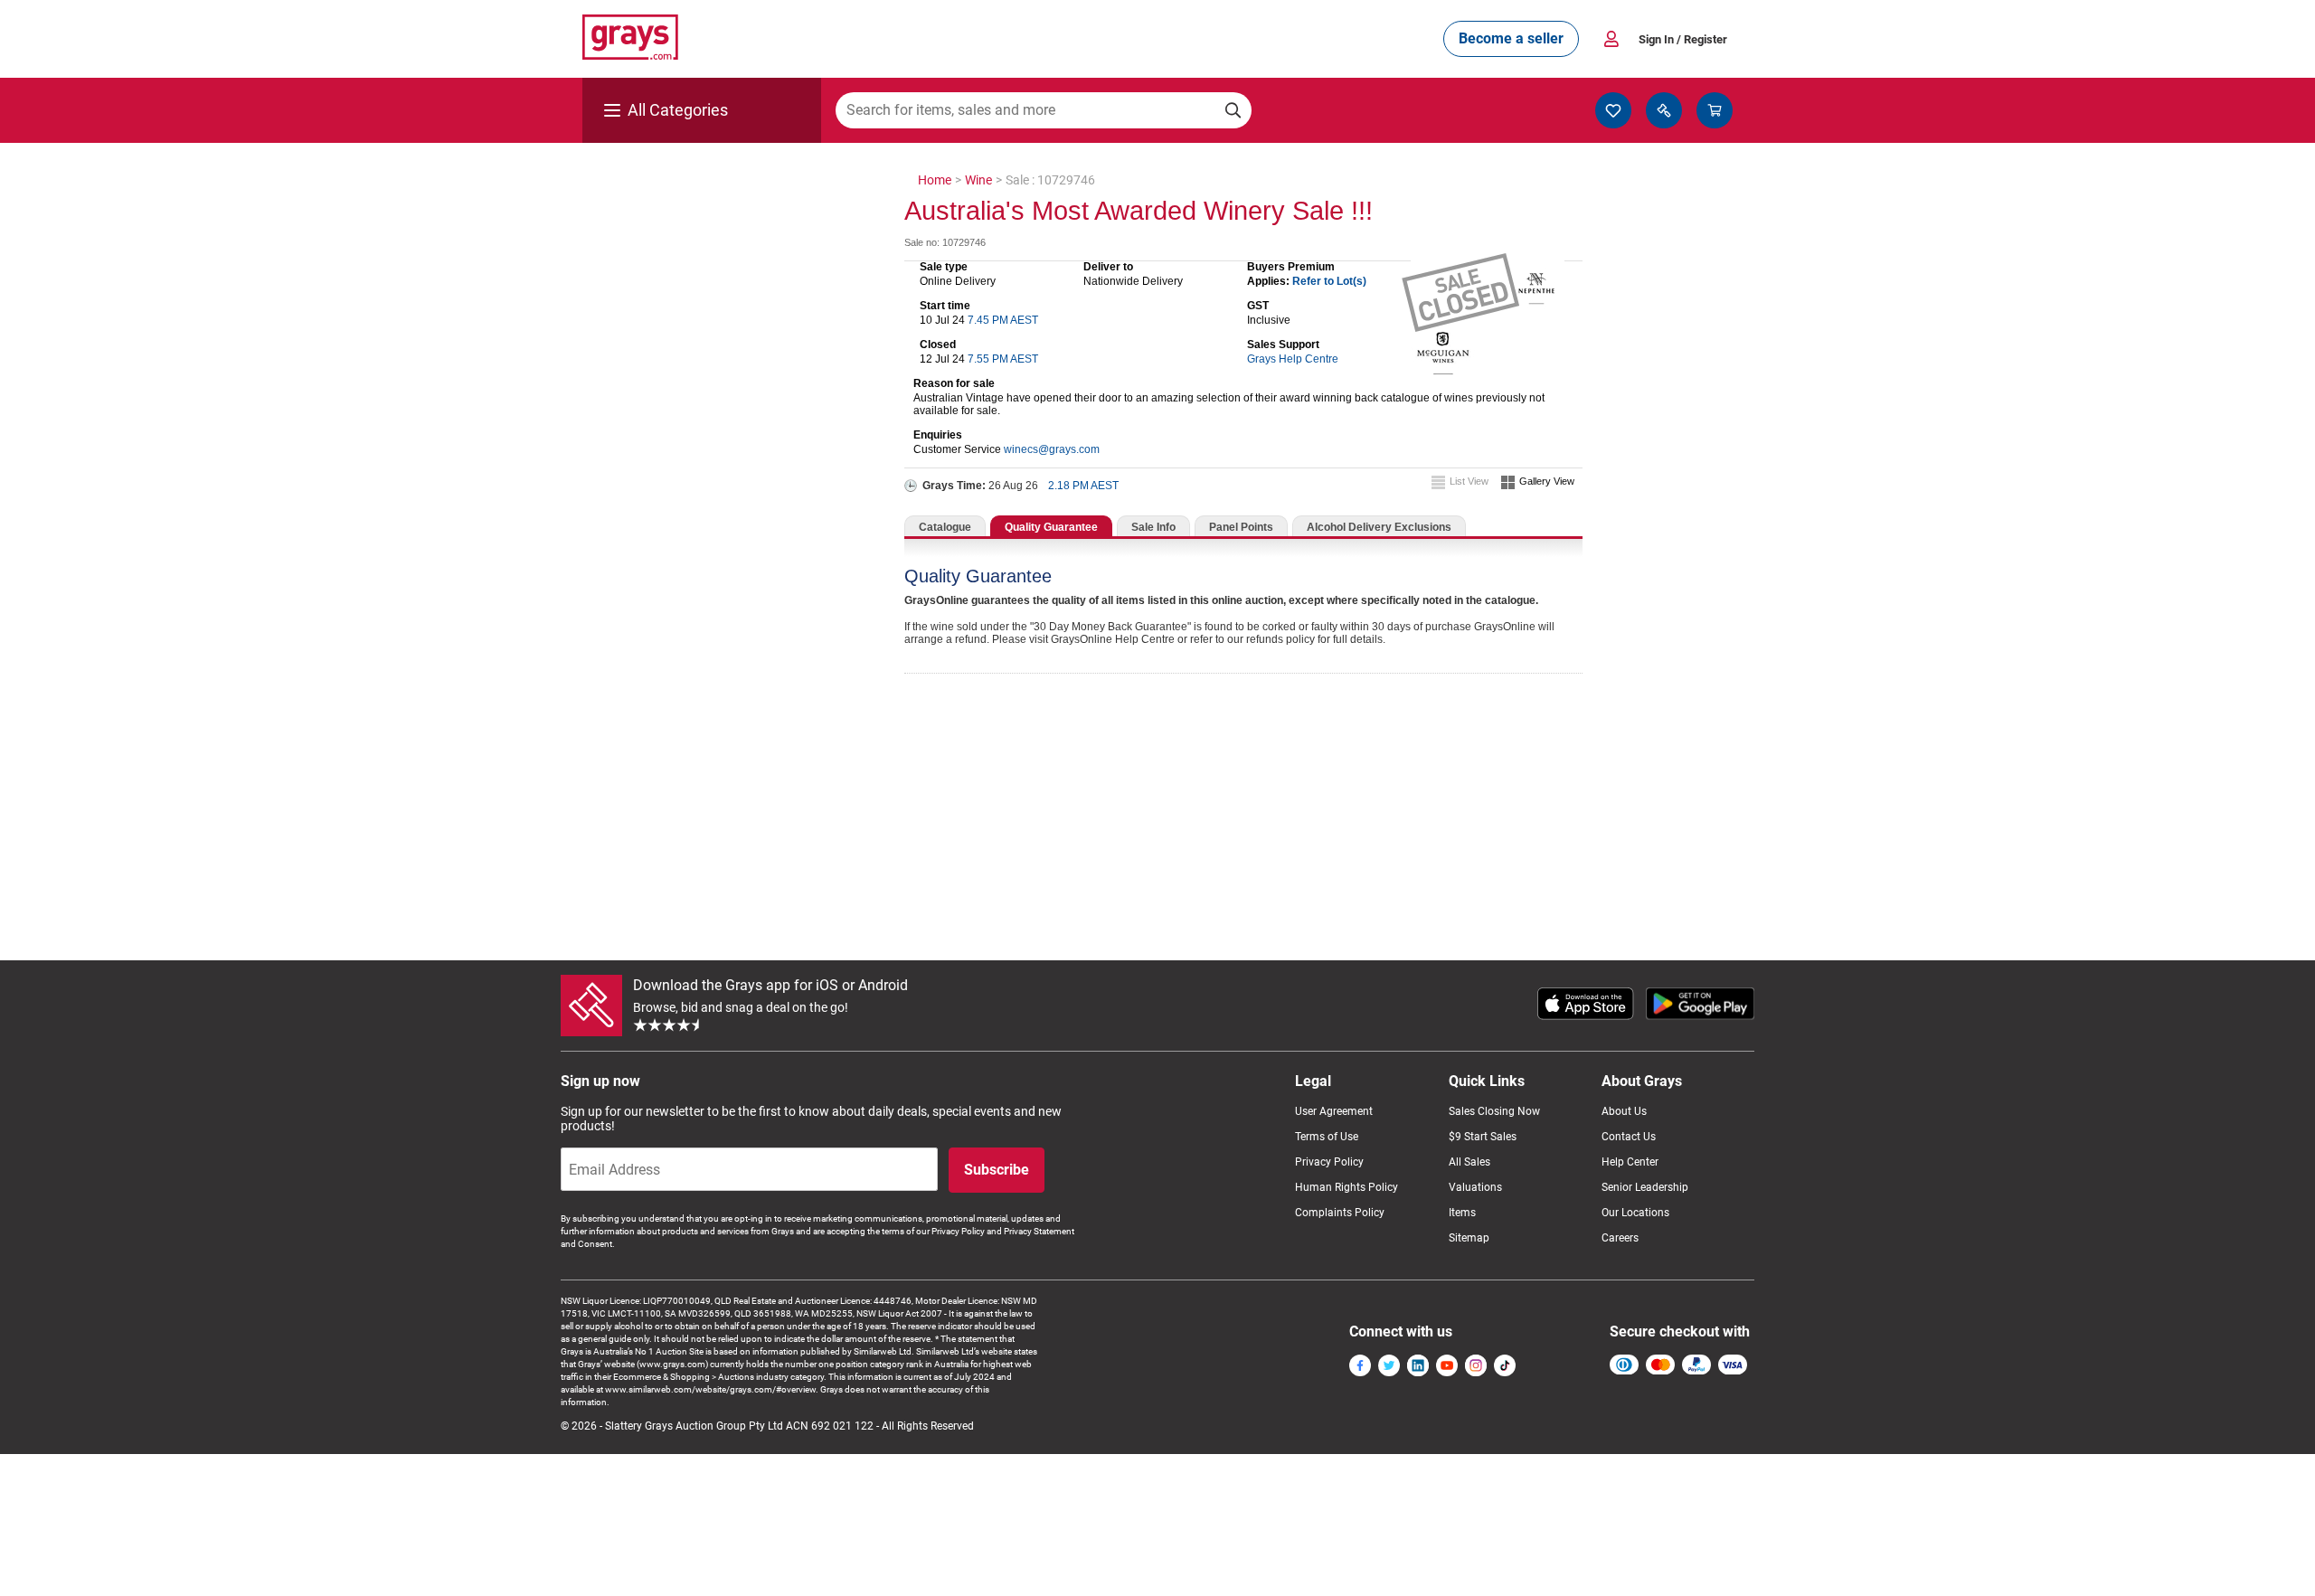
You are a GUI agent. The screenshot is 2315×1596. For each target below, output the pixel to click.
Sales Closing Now (1494, 1111)
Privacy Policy (1329, 1162)
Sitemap (1469, 1238)
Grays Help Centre (1293, 359)
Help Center (1630, 1162)
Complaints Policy (1340, 1213)
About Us (1624, 1111)
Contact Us (1629, 1137)
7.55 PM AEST (1003, 359)
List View (1469, 481)
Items (1462, 1213)
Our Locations (1635, 1213)
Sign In (1683, 39)
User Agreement (1334, 1111)
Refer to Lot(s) (1329, 281)
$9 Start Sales (1483, 1137)
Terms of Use (1327, 1137)
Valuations (1475, 1187)
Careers (1620, 1238)
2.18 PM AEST (1083, 486)
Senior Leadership (1645, 1187)
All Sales (1469, 1162)
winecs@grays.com (1052, 449)
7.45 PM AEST (1003, 320)
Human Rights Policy (1346, 1187)
